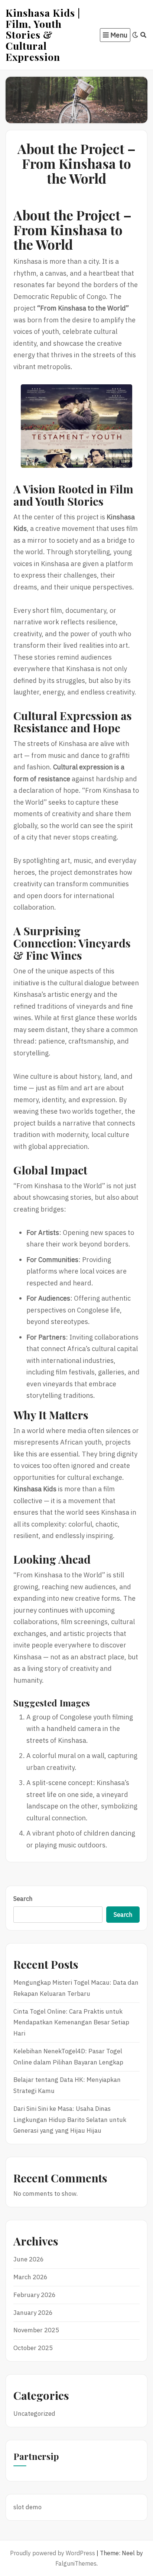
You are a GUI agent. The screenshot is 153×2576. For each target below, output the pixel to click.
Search (23, 1899)
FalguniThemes (76, 2563)
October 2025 (33, 2348)
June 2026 (29, 2259)
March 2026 (30, 2277)
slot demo (27, 2507)
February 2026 (35, 2295)
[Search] (144, 35)
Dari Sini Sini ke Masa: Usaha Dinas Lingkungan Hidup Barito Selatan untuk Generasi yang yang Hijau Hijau (70, 2120)
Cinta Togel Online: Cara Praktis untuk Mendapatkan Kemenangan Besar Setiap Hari (71, 2023)
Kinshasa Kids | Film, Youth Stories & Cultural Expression (43, 35)
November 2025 (36, 2330)
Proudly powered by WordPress (53, 2553)
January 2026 (33, 2313)
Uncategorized (34, 2414)
